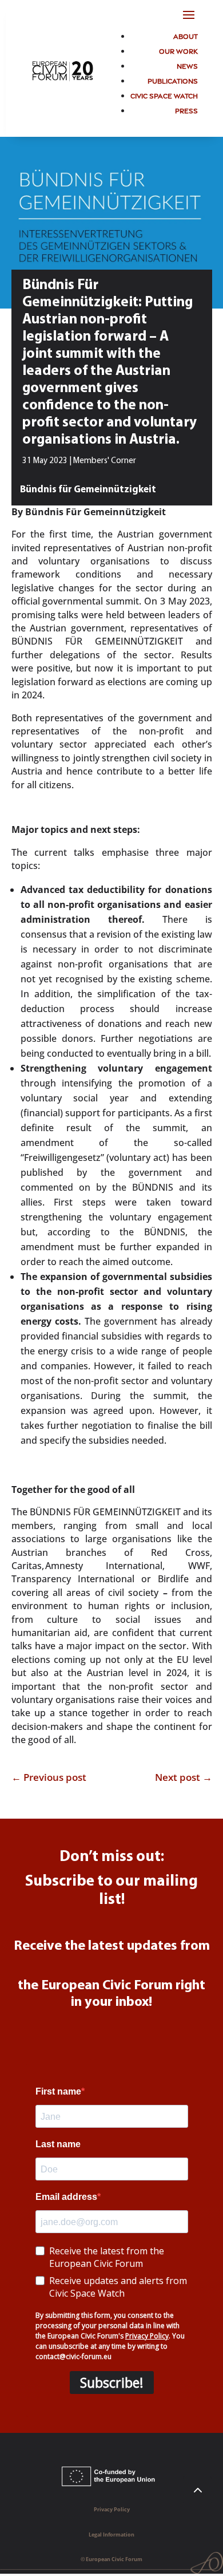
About (186, 36)
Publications (173, 80)
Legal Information (111, 2534)
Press (186, 110)
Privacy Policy (112, 2509)
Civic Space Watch (164, 95)
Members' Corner (105, 461)
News (187, 66)
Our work (178, 51)
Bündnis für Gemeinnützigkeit (88, 490)
